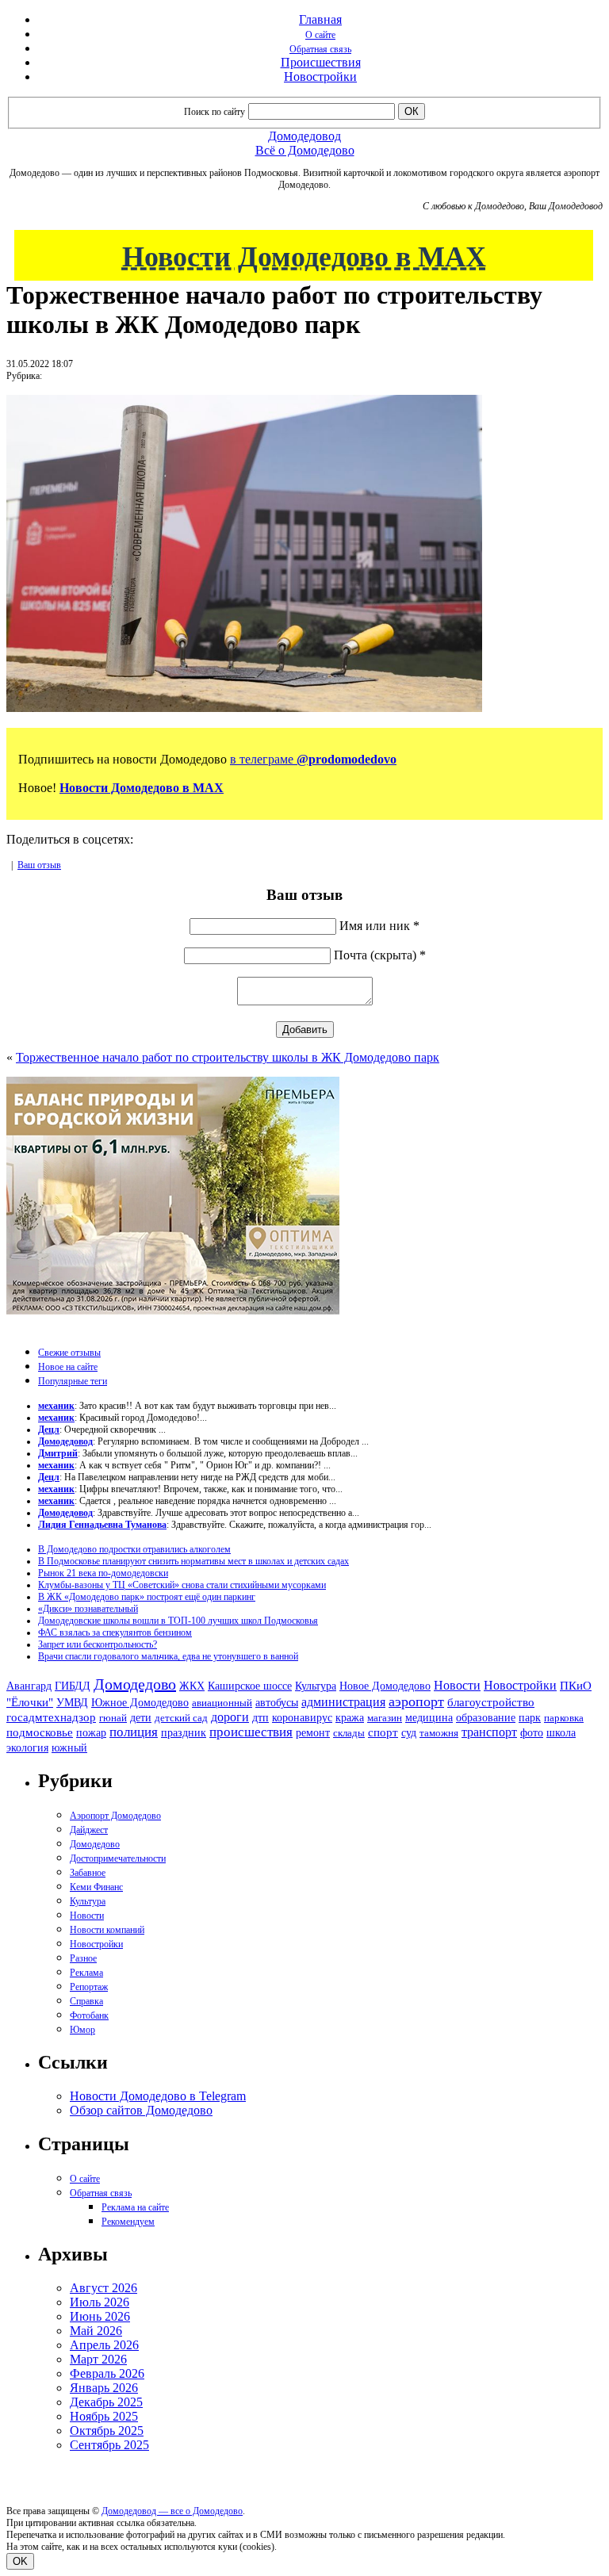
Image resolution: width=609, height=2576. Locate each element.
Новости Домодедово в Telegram (158, 2096)
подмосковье (40, 1732)
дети (141, 1717)
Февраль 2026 (107, 2373)
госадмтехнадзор (51, 1717)
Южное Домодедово (140, 1702)
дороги (230, 1717)
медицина (429, 1718)
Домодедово (135, 1684)
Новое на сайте (68, 1367)
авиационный (222, 1703)
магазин (385, 1718)
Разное (83, 1958)
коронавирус (302, 1718)
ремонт (313, 1733)
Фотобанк (89, 2015)
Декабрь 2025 (106, 2402)
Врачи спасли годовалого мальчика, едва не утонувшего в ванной (168, 1656)
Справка (86, 2001)
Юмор (82, 2030)
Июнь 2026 (100, 2316)
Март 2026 (98, 2359)
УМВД (72, 1702)
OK (20, 2561)
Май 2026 (96, 2331)
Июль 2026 (100, 2302)
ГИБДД (73, 1686)
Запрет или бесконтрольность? (98, 1644)
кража (350, 1718)
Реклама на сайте (135, 2207)
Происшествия (321, 62)
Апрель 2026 (104, 2345)
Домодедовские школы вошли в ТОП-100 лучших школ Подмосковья (178, 1621)
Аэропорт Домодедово (115, 1816)
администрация (343, 1702)
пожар (91, 1733)
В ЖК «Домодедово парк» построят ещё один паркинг (147, 1597)
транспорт (489, 1732)
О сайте (320, 35)
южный (69, 1747)
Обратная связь (320, 49)
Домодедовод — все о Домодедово (172, 2511)
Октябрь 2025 (107, 2431)
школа (561, 1733)
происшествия (251, 1732)
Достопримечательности (118, 1858)
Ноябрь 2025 (104, 2416)
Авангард (29, 1686)
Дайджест (89, 1830)
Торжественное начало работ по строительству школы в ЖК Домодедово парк (228, 1057)
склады (349, 1733)
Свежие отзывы (69, 1353)
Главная (320, 19)
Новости (457, 1685)
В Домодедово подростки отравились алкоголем (134, 1549)
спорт (383, 1732)
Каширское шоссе (250, 1686)
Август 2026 (103, 2288)
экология (27, 1747)
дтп (260, 1717)
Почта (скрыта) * (380, 955)
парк (530, 1717)
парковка (564, 1718)
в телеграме (313, 759)
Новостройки (320, 77)
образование (486, 1718)
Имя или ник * (379, 926)
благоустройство (491, 1702)
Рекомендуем (128, 2222)
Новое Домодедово (385, 1686)
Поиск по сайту (214, 112)
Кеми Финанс (96, 1887)
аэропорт (416, 1701)
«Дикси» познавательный (88, 1609)
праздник (184, 1732)
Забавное (88, 1873)
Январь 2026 (104, 2388)
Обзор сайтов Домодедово (141, 2110)
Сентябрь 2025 (109, 2445)
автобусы (277, 1703)
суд (409, 1733)
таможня (439, 1733)
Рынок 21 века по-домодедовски (103, 1573)
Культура (316, 1686)
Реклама (86, 1973)
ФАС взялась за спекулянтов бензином (115, 1632)
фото (532, 1733)
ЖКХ (192, 1686)
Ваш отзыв (39, 865)
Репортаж (89, 1987)
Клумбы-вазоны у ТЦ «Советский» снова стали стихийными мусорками (182, 1585)
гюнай (113, 1718)
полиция (134, 1732)
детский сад (181, 1718)
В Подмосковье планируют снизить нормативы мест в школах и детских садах (193, 1561)
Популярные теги (73, 1381)
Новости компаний (107, 1930)
